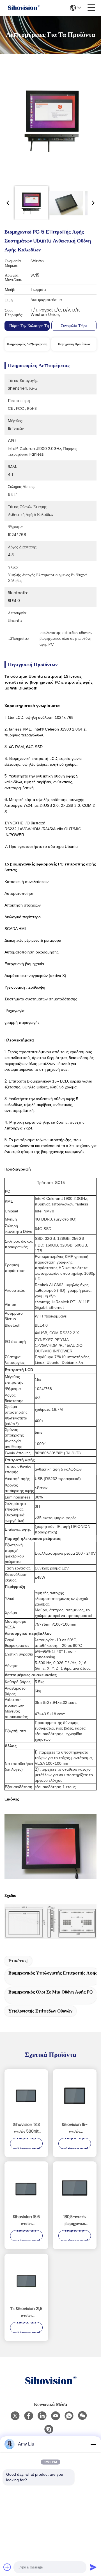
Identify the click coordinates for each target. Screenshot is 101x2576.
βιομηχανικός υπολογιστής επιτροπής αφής (53, 1973)
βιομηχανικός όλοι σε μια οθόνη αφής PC (51, 1992)
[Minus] (93, 2444)
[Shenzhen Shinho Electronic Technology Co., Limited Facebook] (29, 2416)
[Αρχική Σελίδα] (50, 2388)
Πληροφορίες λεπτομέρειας (27, 344)
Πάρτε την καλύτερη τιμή (31, 326)
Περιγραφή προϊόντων (74, 344)
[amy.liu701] (49, 2429)
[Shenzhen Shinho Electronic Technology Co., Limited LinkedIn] (42, 2416)
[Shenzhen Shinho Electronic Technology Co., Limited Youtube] (56, 2416)
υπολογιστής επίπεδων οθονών (40, 2011)
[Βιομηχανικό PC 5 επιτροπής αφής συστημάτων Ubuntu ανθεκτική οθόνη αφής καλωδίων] (52, 121)
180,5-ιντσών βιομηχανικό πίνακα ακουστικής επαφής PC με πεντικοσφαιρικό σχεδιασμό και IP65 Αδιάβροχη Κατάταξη (75, 2220)
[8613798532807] (69, 2416)
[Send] (93, 2567)
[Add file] (7, 2567)
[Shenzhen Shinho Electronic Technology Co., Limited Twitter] (15, 2416)
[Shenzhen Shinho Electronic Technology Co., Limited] (24, 8)
